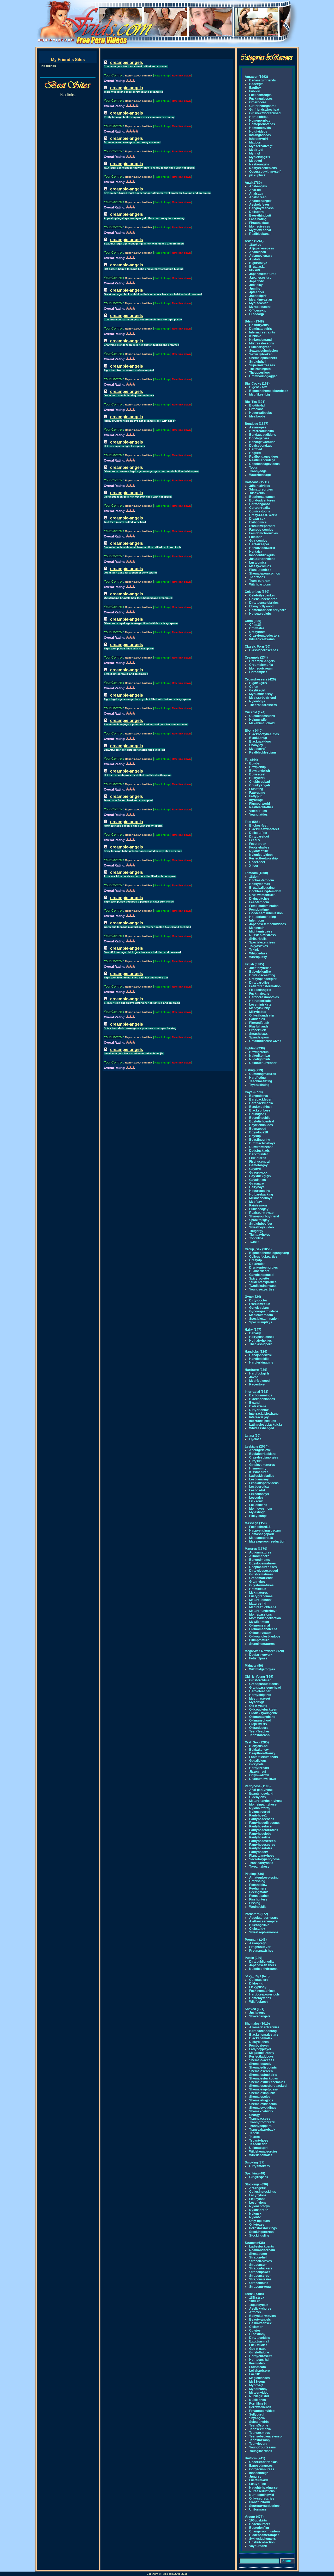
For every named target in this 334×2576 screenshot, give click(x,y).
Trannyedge (258, 471)
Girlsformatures (261, 1574)
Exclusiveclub (260, 1304)
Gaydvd (255, 1169)
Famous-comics (261, 530)
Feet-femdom (259, 902)
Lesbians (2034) (257, 1447)
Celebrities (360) (257, 592)
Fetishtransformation (265, 986)
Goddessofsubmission (266, 913)
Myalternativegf (261, 146)
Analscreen (258, 197)
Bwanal (255, 1403)
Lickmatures (259, 1593)
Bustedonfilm (259, 2528)
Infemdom (257, 921)
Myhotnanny (258, 2389)
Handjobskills (259, 1359)
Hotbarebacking (261, 1194)
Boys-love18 (259, 1132)
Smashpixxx (258, 1034)
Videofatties (258, 811)
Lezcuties (256, 1498)
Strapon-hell (258, 2257)
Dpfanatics (257, 1264)
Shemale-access (262, 2060)
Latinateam (258, 2367)
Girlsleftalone (259, 2352)
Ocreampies (258, 672)
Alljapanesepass (262, 248)
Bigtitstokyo (258, 263)
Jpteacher (257, 292)
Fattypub (256, 796)
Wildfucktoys (259, 2002)
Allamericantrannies (264, 2027)
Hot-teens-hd (259, 2360)
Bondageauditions (263, 435)
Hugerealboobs (261, 413)
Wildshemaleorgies (263, 2151)
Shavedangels (260, 2016)
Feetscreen (258, 844)
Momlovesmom (261, 1509)
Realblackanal (260, 234)
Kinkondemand (260, 340)
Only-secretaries (262, 2499)
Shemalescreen (261, 2071)
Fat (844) (251, 760)
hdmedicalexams (262, 639)
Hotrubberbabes (261, 1001)
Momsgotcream (261, 668)
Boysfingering (260, 1140)
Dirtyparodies (259, 983)
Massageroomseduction (267, 1541)
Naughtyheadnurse (263, 2488)
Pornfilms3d (258, 2404)
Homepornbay (260, 121)
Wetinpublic (258, 1907)
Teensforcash (259, 1735)
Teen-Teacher (259, 1731)
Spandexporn (259, 1037)
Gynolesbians (259, 1308)
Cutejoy (255, 2330)
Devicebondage (261, 446)
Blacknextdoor (260, 742)
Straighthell (258, 362)
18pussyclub (259, 2305)
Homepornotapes (262, 124)
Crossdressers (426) (260, 679)
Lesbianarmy (259, 1479)
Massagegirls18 (261, 1538)
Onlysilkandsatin (262, 1015)
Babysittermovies (263, 2316)
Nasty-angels (259, 164)
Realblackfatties (261, 807)
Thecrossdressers (263, 705)
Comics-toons (260, 511)
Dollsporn (256, 212)
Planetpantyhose (262, 1856)
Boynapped (258, 1129)
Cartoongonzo (260, 504)
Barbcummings (261, 1395)
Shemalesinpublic (262, 2093)
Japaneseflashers (263, 1965)
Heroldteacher (260, 1691)
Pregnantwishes (261, 1951)
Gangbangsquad (261, 1275)
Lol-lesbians (258, 1505)
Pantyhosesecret (262, 1845)
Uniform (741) (255, 2458)
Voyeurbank (258, 2546)
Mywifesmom (259, 1622)
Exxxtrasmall (259, 2341)
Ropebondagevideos (264, 464)
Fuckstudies (258, 2345)
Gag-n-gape (258, 2349)
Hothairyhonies (261, 1341)
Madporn (256, 142)
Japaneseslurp (260, 278)
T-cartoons (257, 577)
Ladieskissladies (262, 1476)
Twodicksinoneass (263, 1286)
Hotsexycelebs (260, 614)
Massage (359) (256, 1523)
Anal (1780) (253, 183)
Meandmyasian (261, 300)
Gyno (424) (253, 1297)
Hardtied (256, 449)
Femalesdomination (264, 906)
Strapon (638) (255, 2243)
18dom (254, 877)
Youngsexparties (262, 1289)
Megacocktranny (262, 2053)
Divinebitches (259, 899)
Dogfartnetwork (261, 1655)
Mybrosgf (256, 2385)
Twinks (254, 1242)
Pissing (255, 1903)
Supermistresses (262, 365)
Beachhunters (260, 2524)
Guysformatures (261, 1585)
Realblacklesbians (263, 752)
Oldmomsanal (260, 1625)
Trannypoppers (260, 2126)
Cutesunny (257, 2334)
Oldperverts (258, 1724)
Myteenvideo (259, 2393)
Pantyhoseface (260, 1826)
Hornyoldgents (260, 1695)
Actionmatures (260, 1552)
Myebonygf (257, 749)
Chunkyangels (260, 785)
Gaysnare (257, 1184)
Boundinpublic (260, 1118)
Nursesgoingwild (262, 2495)
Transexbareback (262, 2130)
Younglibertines (261, 2451)
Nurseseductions (262, 2491)
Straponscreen (260, 2276)
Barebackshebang (263, 2031)
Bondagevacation (262, 442)
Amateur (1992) (256, 77)
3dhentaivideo (260, 486)
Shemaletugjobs (261, 2100)
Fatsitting (256, 789)
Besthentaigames (262, 497)
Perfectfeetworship (263, 858)
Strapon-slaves (261, 2261)
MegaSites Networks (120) (264, 1651)
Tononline (256, 1238)
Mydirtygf (256, 150)
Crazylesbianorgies (264, 1457)
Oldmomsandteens (263, 1629)
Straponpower (260, 2272)
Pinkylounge (258, 1516)
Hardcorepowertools (264, 1994)
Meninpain (257, 928)
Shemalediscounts (263, 2067)
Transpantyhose (261, 1863)
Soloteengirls (259, 2422)
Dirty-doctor (258, 1300)
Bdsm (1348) (254, 321)
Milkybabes (258, 1012)
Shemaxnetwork (261, 2111)
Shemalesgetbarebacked (268, 2086)
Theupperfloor (260, 373)
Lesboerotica (259, 1487)
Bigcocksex (258, 387)
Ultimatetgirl (258, 2148)
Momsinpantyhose (263, 1804)
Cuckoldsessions (262, 716)
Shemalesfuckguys (264, 2078)
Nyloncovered (260, 1812)
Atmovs (255, 2312)
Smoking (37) (255, 2162)
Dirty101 (256, 1461)
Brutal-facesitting (262, 975)
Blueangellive (259, 1925)
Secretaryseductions (265, 2506)
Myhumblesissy (261, 694)
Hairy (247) (253, 1330)
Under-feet (257, 862)
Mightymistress (261, 931)
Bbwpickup (257, 767)
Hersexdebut (259, 117)
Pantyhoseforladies (264, 1830)
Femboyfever (259, 2046)
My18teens (257, 2382)
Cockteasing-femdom (265, 891)
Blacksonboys (260, 1110)
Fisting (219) (254, 1070)
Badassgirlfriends (263, 80)
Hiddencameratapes (264, 2535)
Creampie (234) (256, 658)
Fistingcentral (259, 1162)
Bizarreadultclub (261, 431)
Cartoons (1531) (257, 482)
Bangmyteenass (261, 208)
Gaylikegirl (257, 690)
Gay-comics (258, 541)
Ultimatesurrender (263, 1063)
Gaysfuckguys (260, 1176)
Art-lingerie (258, 2188)
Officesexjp (258, 310)
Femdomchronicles (264, 533)
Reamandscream (262, 2250)
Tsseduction (258, 2144)
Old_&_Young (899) (259, 1677)
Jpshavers (257, 2013)
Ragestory (257, 1384)
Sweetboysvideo (261, 1227)
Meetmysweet (260, 1699)
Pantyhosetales (261, 1848)
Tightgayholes (260, 1235)
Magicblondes (260, 2378)
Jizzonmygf (258, 1772)
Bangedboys (259, 1096)
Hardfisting (257, 1078)
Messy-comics (260, 566)
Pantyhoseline (260, 1837)
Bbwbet (255, 763)
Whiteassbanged (262, 1428)
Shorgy (255, 2115)
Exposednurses (261, 2466)
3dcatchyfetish (260, 968)
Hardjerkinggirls (261, 1362)
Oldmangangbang (262, 1717)
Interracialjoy (259, 1417)
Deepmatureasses (263, 1567)
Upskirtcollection (262, 2542)
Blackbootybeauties (264, 734)
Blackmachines (261, 1107)
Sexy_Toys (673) (257, 1976)
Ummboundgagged (263, 376)
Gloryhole (256, 1764)
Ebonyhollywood (261, 606)
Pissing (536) (254, 1874)
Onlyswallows (259, 1775)
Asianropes (258, 427)
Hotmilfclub (258, 1589)
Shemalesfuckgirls (263, 2075)
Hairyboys (257, 1187)
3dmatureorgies (261, 489)
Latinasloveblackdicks (266, 1425)
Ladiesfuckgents (262, 2246)
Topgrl (254, 468)
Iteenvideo (257, 2363)
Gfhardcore (258, 102)
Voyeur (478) (254, 2517)
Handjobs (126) (256, 1352)
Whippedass (258, 953)
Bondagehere (259, 438)
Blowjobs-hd (258, 1746)
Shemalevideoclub (263, 2104)
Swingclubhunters (263, 2539)
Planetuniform (260, 2502)
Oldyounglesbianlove (265, 1636)
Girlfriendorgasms (263, 106)
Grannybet (257, 1582)
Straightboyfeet (261, 1224)
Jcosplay (256, 285)
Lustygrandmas (261, 1596)
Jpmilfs (255, 289)
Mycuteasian (259, 303)
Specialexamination (264, 1319)
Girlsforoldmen (260, 1680)
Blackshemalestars (264, 2035)
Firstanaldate (259, 223)
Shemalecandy (260, 2064)
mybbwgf (256, 800)
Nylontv (255, 2217)
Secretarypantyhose (264, 1859)
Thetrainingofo (260, 369)
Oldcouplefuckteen (263, 1710)
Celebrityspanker (262, 595)
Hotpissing (257, 1881)
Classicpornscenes (264, 650)
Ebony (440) (254, 731)
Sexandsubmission (263, 351)
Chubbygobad (260, 782)
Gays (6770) (254, 1092)
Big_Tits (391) (255, 402)
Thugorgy (256, 1231)
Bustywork (257, 778)
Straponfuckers (261, 2268)
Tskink (254, 950)
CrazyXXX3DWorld (263, 515)
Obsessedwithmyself (265, 172)
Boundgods (258, 1114)
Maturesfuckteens (263, 1607)
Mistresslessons (262, 343)
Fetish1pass (258, 1658)
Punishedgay (259, 1209)
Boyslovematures (263, 1563)
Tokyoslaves (259, 946)
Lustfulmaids (259, 2480)
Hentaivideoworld (262, 548)
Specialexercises (262, 942)
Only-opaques (260, 2221)
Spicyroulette (259, 1278)
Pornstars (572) (256, 1914)
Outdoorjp (257, 314)
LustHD (255, 2374)
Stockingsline (259, 2236)
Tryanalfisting (259, 1085)
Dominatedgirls (261, 329)
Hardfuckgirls (259, 1373)
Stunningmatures (262, 1644)
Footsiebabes (259, 847)
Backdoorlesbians (263, 1454)
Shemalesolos (260, 2097)
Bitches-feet (258, 826)
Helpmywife (258, 720)
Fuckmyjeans (259, 994)
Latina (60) (253, 1436)
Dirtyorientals (259, 1410)
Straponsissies (260, 2279)
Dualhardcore (259, 1271)
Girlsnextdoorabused (265, 113)
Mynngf (255, 153)
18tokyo (255, 245)
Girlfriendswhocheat (264, 110)
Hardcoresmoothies (264, 997)
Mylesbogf (257, 1512)
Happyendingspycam (265, 1531)
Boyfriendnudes (261, 1125)
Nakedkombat (260, 1056)
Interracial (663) (257, 1392)
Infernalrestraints (262, 332)
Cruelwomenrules (262, 895)
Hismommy (258, 1468)
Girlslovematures (262, 1465)
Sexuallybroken (261, 354)
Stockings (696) (256, 2184)
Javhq (254, 1377)
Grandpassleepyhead (265, 1688)
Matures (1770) (256, 1549)
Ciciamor (256, 2327)
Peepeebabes (259, 1896)
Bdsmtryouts (259, 325)
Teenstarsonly (260, 2440)
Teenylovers (258, 2444)
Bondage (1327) (257, 424)
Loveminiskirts (260, 1005)
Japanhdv (257, 281)
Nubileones (258, 2400)
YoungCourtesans (263, 2447)
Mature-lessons (261, 1600)
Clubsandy (257, 1929)
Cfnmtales (257, 628)
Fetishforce (258, 1158)
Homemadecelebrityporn (268, 610)
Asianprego (258, 1943)
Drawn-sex (257, 519)
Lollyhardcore (260, 2371)
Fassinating (258, 219)
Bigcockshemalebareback (269, 391)
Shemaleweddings (263, 2108)
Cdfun (254, 687)
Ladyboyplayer (260, 2049)
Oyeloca (255, 1439)
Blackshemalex (261, 2038)
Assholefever (259, 205)
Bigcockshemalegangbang (269, 1253)
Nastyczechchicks (263, 168)
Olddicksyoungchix (263, 1713)
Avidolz (255, 259)
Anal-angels (258, 186)
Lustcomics (258, 563)
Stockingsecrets (261, 2232)
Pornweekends (260, 2407)
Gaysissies (258, 1180)
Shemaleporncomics (265, 573)
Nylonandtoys (260, 2206)
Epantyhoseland (261, 1794)
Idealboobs (257, 416)
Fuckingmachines (262, 1991)
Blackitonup (258, 738)
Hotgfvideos (258, 132)
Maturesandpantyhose (266, 1801)
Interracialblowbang (264, 1414)
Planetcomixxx (260, 570)
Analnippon (258, 252)
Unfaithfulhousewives (265, 1041)
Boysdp (255, 1136)
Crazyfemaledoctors (264, 636)
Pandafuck (257, 1019)
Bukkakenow (259, 1750)
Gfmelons (256, 409)
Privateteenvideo (262, 2411)
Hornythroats (259, 1768)
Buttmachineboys (262, 1143)
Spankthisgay (259, 1220)
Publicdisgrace (260, 347)
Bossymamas (260, 884)
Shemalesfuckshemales (267, 2082)
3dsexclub (257, 493)
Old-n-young (258, 1706)
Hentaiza (256, 552)
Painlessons (258, 1205)
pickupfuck (257, 175)
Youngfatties (258, 815)
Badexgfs (256, 84)
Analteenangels (261, 201)
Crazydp (255, 1260)
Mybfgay (256, 1202)
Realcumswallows (263, 1779)
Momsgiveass (260, 226)
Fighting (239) (255, 1048)
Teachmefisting (261, 1081)
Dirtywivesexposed (264, 1571)
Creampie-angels (262, 661)
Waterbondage (260, 475)
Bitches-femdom (262, 880)
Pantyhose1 (258, 1815)
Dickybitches (259, 2042)
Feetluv (255, 840)
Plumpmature (259, 1640)
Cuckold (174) (255, 712)
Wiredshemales (261, 2155)
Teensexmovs (260, 2433)
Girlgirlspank (259, 2177)
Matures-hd (258, 1604)
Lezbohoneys (259, 1494)
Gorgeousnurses (262, 2469)
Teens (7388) (254, 2294)
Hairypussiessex (262, 1337)
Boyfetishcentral (262, 1121)
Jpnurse (255, 2477)
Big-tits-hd (257, 405)
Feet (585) (252, 822)
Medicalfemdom (261, 1315)
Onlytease (257, 2225)
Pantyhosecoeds (262, 1819)
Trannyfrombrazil (262, 2122)
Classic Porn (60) (258, 647)
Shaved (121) (255, 2009)
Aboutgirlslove (260, 1450)
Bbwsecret (257, 774)
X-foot (254, 866)
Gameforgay (258, 1165)
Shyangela (257, 2418)
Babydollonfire (260, 972)
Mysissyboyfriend (263, 698)
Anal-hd (255, 190)
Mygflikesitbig (260, 395)
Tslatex (255, 2137)
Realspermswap (261, 1213)
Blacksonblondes (262, 1399)
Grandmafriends (261, 1578)
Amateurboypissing (264, 1878)
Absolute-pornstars (264, 1918)
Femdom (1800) (256, 873)
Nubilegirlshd (259, 2396)
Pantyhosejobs (260, 1834)
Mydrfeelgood (259, 1381)
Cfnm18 (255, 625)
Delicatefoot (258, 833)
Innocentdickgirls (262, 555)
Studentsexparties (263, 1282)
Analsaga (256, 194)
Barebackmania (261, 1103)
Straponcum (258, 2265)
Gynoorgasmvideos (264, 1311)
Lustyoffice (258, 2484)
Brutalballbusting (262, 888)
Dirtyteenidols (260, 2338)
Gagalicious (258, 1761)
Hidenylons (258, 1797)
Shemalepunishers (263, 358)
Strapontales (259, 2283)
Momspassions (261, 1615)
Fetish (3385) (254, 964)
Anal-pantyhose (261, 1790)
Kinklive (255, 336)
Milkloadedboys (261, 1198)
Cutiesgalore (259, 1980)
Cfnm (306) (253, 621)
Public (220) (254, 1958)
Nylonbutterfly (260, 1808)
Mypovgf (256, 161)
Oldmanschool (260, 1720)
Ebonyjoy (256, 745)
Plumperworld (260, 804)
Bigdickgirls (258, 683)
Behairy (255, 1333)
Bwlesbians (258, 1406)
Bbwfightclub (259, 1052)
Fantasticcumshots (264, 1757)
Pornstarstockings (263, 2228)
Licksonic (256, 1501)
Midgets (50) (254, 1666)
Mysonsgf (257, 1702)
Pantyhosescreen (262, 1841)
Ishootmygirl (258, 139)
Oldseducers (259, 1728)
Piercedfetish (259, 1023)
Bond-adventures (262, 500)
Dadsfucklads (260, 1151)
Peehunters (258, 1888)
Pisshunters (258, 1899)
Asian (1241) (254, 241)
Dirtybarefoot (259, 836)
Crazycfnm (257, 632)
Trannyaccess (260, 2119)
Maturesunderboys (263, 1611)
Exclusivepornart (262, 526)
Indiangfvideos (260, 135)
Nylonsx (255, 2214)
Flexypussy (258, 1987)
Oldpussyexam (260, 1633)
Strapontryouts (260, 2287)
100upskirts (258, 2520)
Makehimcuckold (262, 723)
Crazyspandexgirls (263, 979)
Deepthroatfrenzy (262, 1753)
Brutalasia (257, 267)
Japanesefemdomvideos (268, 924)
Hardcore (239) (256, 1370)
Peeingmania (259, 1892)
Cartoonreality (260, 508)
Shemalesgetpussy (264, 2089)
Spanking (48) (255, 2173)
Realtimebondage (262, 460)
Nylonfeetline (259, 851)
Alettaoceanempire (263, 1921)
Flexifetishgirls (260, 990)
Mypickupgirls (260, 157)
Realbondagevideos (264, 457)
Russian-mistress (263, 935)
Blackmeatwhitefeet (264, 829)
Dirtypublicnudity (262, 1962)
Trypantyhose (259, 1867)
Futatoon (256, 537)
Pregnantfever (260, 1947)
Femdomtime (259, 910)
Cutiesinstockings (263, 2192)
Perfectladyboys (261, 2057)
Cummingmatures (263, 1074)
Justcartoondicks (262, 559)
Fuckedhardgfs (260, 95)
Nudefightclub (260, 1059)
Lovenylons (258, 2203)
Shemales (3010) (257, 2024)
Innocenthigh (259, 2473)
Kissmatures (259, 1472)
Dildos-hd (256, 1983)
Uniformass (258, 2509)
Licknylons (257, 2199)
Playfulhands (259, 1026)
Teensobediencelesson (266, 2436)
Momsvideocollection (265, 1618)
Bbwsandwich (260, 771)
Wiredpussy (258, 957)
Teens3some (259, 2425)
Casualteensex (260, 2323)
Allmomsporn (259, 1556)
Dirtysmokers (260, 2166)
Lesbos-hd (257, 1490)
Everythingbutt (260, 216)
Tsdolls (254, 2133)
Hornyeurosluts (261, 2356)
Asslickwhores (260, 2309)
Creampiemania (261, 665)
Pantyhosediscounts (264, 1823)
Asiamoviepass (261, 256)
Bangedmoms (260, 1560)
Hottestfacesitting (263, 917)
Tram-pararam (260, 581)
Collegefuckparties (263, 1257)
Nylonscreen (259, 2210)
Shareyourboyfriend (264, 1216)
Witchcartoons (260, 584)
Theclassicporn (261, 1344)
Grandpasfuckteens (264, 1684)
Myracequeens (260, 307)
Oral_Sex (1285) (257, 1742)
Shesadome (258, 2254)
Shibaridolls (258, 939)
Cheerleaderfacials (263, 2462)
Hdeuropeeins (260, 1191)
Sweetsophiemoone (264, 1932)
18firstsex (257, 2298)
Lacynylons (258, 2195)
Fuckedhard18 (260, 1527)
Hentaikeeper (259, 544)
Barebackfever (260, 1099)
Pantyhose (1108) (258, 1786)
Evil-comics (258, 522)
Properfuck (258, 1030)
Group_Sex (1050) (258, 1249)
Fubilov (255, 91)
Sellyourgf (257, 2414)
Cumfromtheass (261, 1147)
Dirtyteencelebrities (264, 603)
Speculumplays (261, 1322)
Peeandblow (258, 1885)
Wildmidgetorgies (262, 1669)
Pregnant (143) (256, 1940)
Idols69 (255, 270)
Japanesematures (263, 274)
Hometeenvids (260, 128)
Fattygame (257, 793)
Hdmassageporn (262, 1534)
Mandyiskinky (260, 1008)
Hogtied (255, 453)
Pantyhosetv (259, 1852)
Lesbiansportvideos (264, 1483)
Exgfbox (255, 88)
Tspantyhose (259, 2141)
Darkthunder (259, 1154)
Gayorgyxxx (258, 1173)
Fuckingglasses (261, 99)
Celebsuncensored (263, 599)
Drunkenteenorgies (264, 1268)
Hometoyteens (260, 1998)
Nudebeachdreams (263, 1969)
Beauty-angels (260, 2320)
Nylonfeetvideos (261, 855)
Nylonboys (257, 701)
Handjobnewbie (261, 1355)
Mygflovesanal (260, 230)
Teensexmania (260, 2429)
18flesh (255, 2301)
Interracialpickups (263, 1421)
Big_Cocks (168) (257, 384)
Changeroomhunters (265, 2531)
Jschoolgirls (258, 296)
